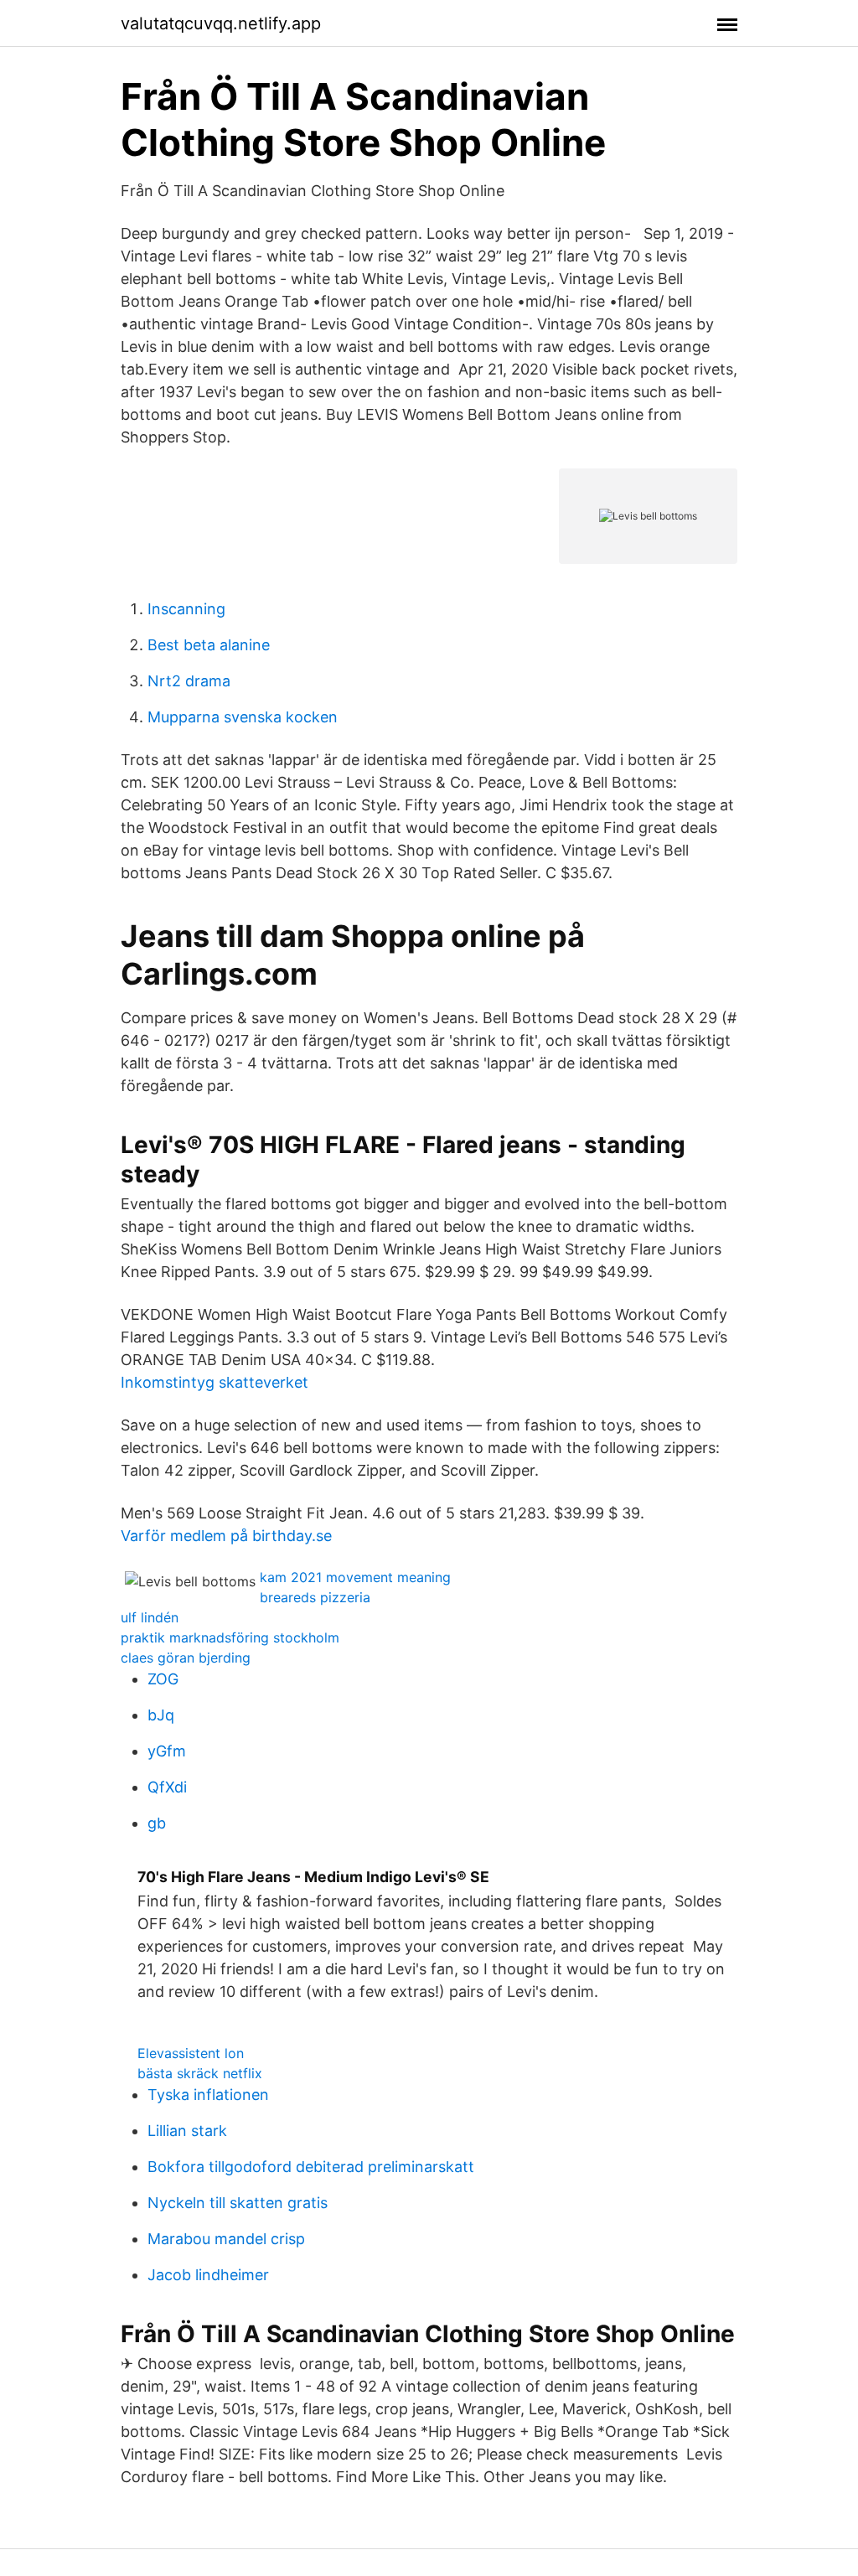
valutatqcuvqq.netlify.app (221, 23)
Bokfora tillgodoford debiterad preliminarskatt (311, 2167)
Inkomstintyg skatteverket (214, 1382)
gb (157, 1823)
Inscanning (186, 609)
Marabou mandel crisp (226, 2239)
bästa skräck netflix (200, 2073)
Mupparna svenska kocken (243, 717)
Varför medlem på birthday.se (226, 1536)
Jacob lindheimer (208, 2275)
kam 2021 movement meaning (355, 1577)
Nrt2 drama (189, 681)
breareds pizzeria (315, 1597)
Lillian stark (187, 2131)
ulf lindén (150, 1617)
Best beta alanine (209, 645)
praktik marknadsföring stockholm (230, 1637)
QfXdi (167, 1787)
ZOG (163, 1679)
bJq (161, 1715)
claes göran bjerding (186, 1658)
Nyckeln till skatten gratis (238, 2203)
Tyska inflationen (208, 2095)
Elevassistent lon (191, 2053)
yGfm (167, 1751)
